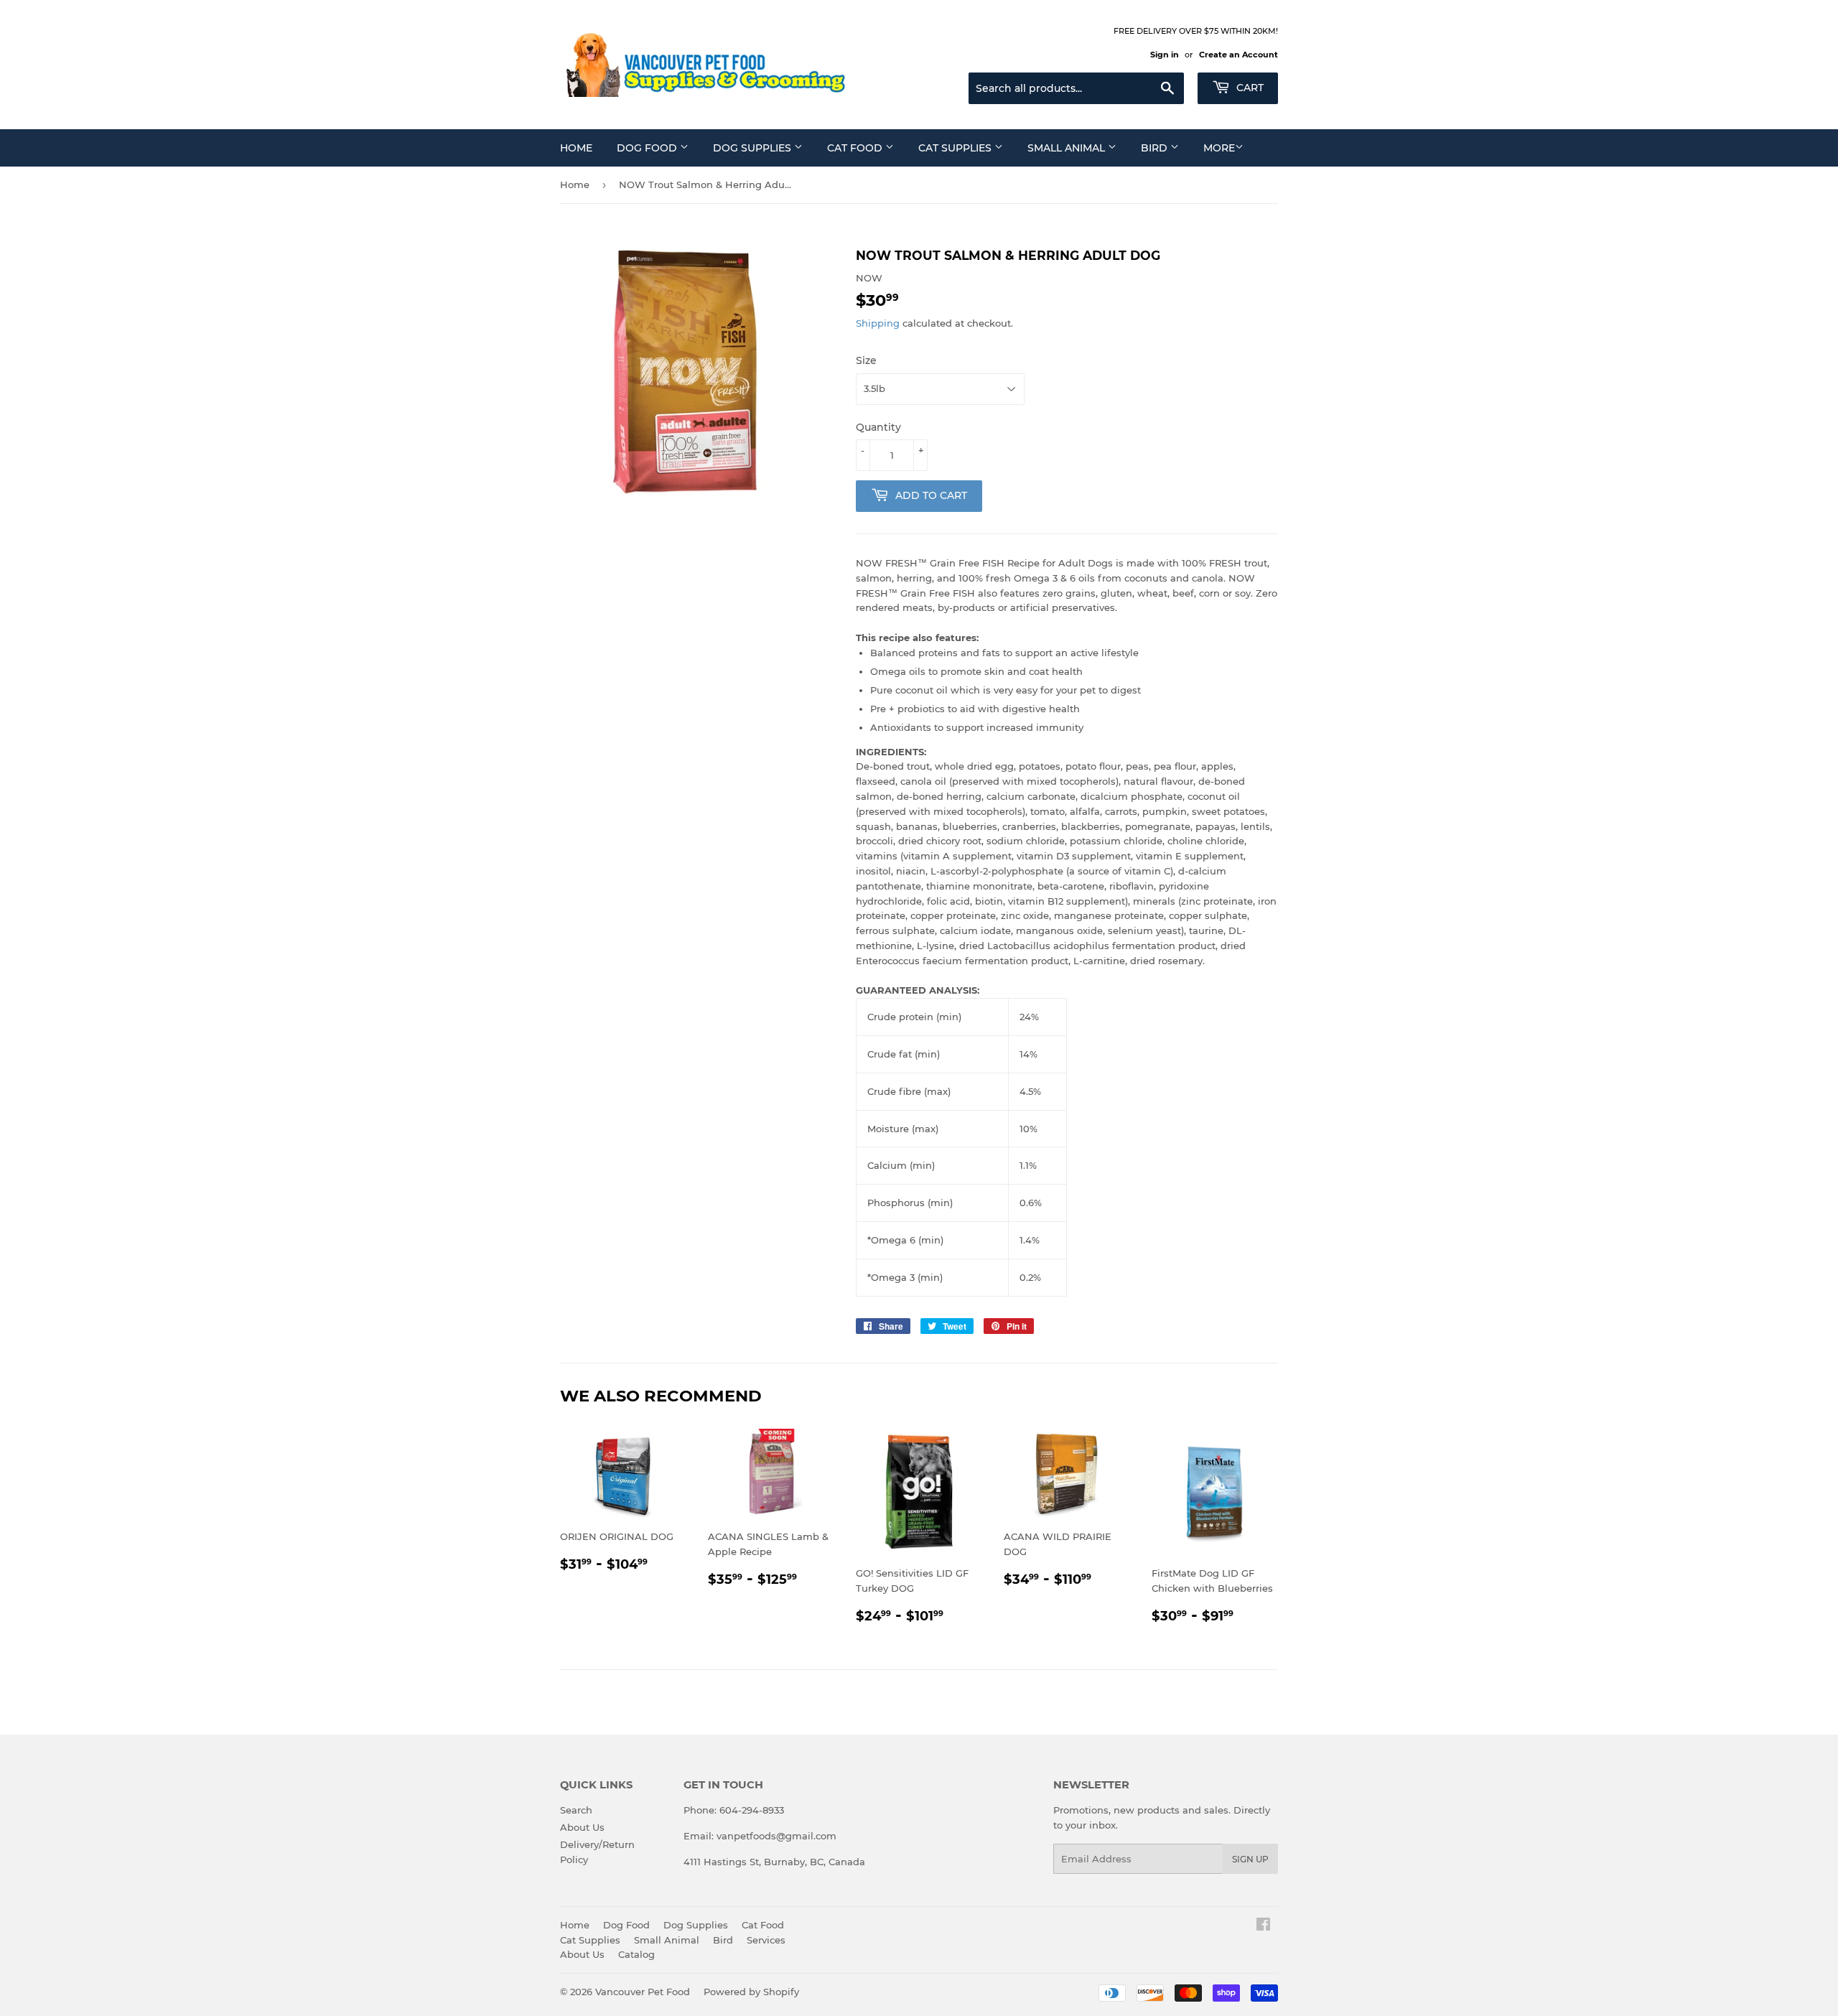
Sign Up (1250, 1859)
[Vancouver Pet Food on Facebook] (1263, 1926)
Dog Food (648, 148)
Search (576, 1810)
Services (766, 1940)
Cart (1249, 88)
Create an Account (1238, 55)
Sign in (1165, 55)
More (1219, 148)
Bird (1156, 148)
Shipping (878, 323)
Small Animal (1068, 148)
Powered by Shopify (751, 1992)
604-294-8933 (752, 1810)
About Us (582, 1827)
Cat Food (856, 148)
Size (866, 360)
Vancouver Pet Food (643, 1992)
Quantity (878, 427)
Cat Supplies (956, 148)
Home (576, 148)
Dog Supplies (754, 148)
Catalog (636, 1954)
